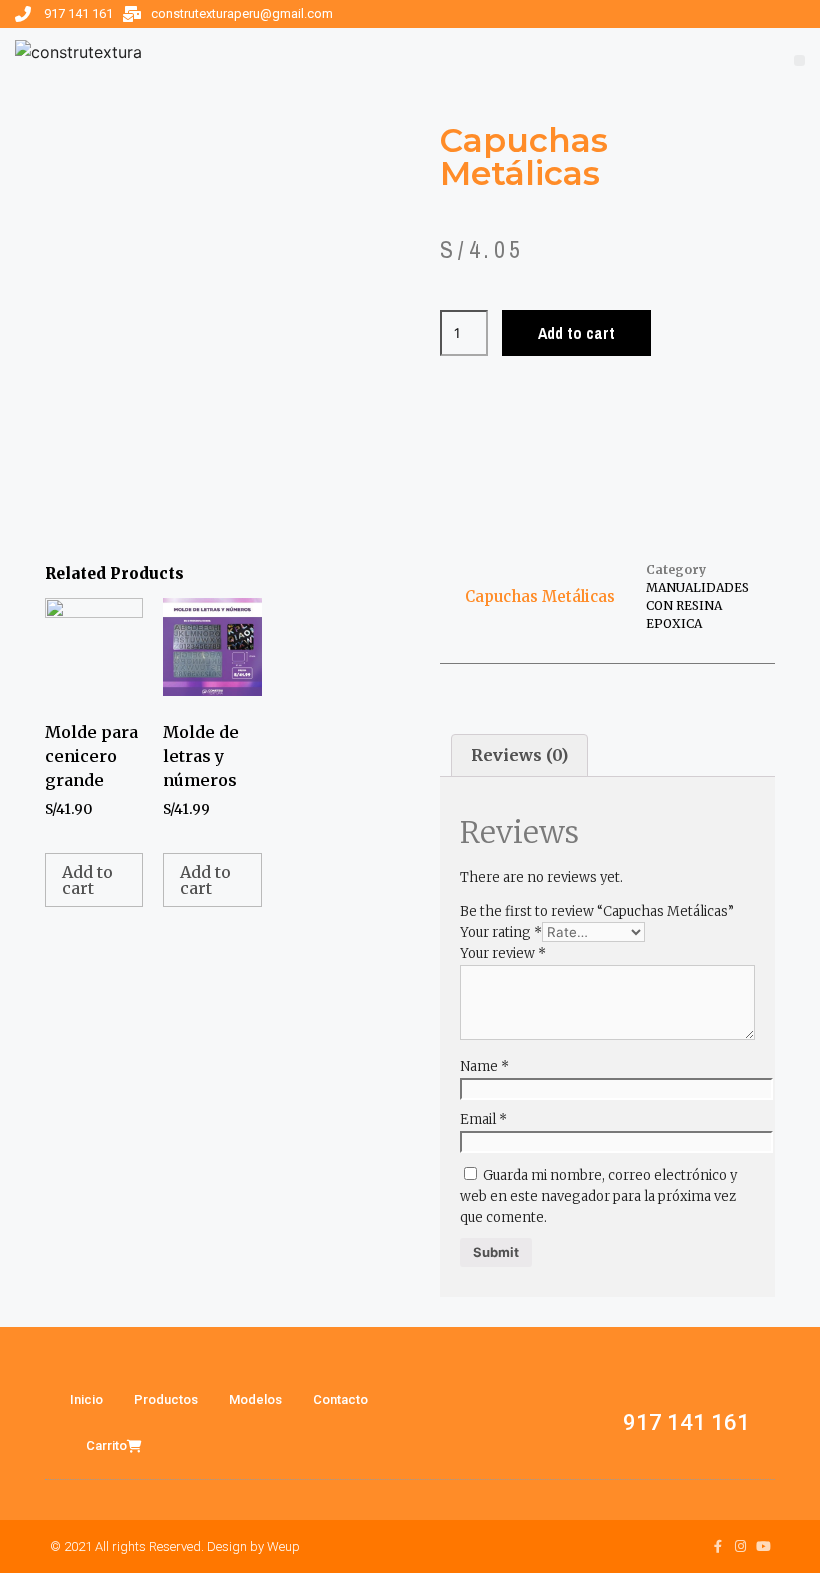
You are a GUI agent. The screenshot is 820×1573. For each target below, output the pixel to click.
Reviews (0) (519, 755)
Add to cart (576, 333)
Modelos (255, 1399)
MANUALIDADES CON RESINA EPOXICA (697, 605)
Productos (166, 1399)
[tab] (519, 756)
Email (483, 1119)
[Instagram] (740, 1546)
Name (484, 1066)
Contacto (340, 1399)
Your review (503, 953)
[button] (799, 60)
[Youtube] (763, 1546)
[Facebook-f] (717, 1546)
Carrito (106, 1445)
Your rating (501, 932)
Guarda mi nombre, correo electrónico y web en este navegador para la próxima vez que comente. (598, 1196)
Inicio (86, 1399)
